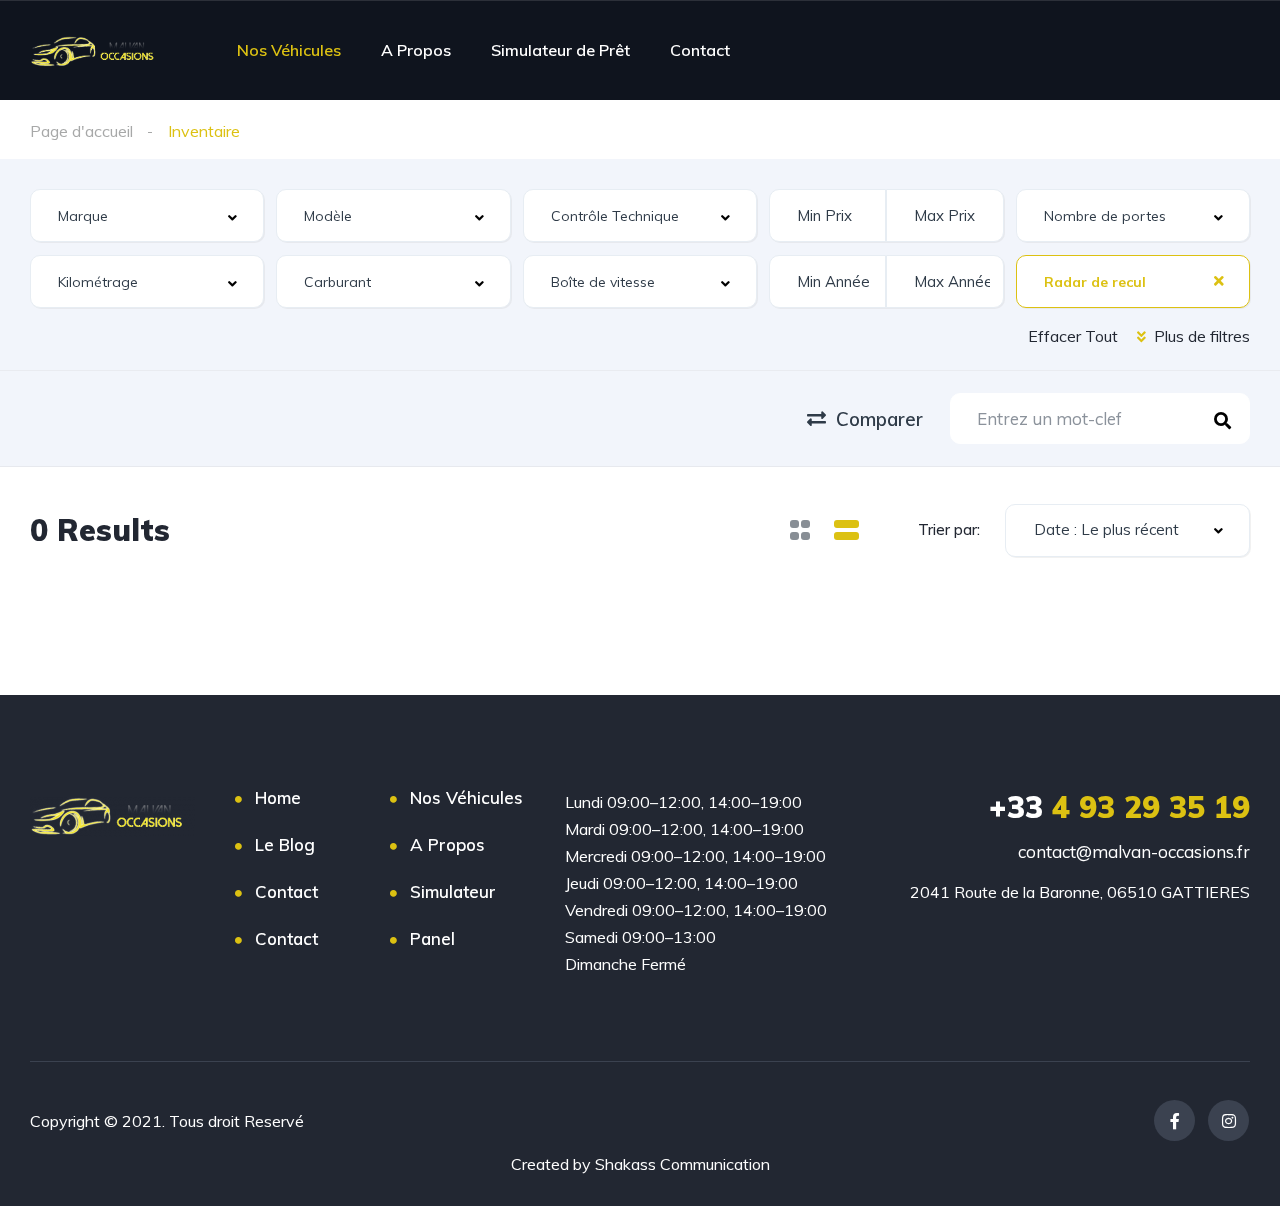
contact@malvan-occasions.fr (1134, 851)
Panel (432, 938)
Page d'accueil (81, 131)
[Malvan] (97, 50)
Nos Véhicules (289, 50)
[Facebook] (1174, 1120)
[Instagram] (1228, 1120)
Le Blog (285, 844)
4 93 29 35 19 (1119, 807)
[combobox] (147, 215)
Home (278, 797)
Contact (700, 50)
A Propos (416, 50)
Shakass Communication (682, 1164)
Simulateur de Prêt (560, 50)
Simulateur (453, 891)
